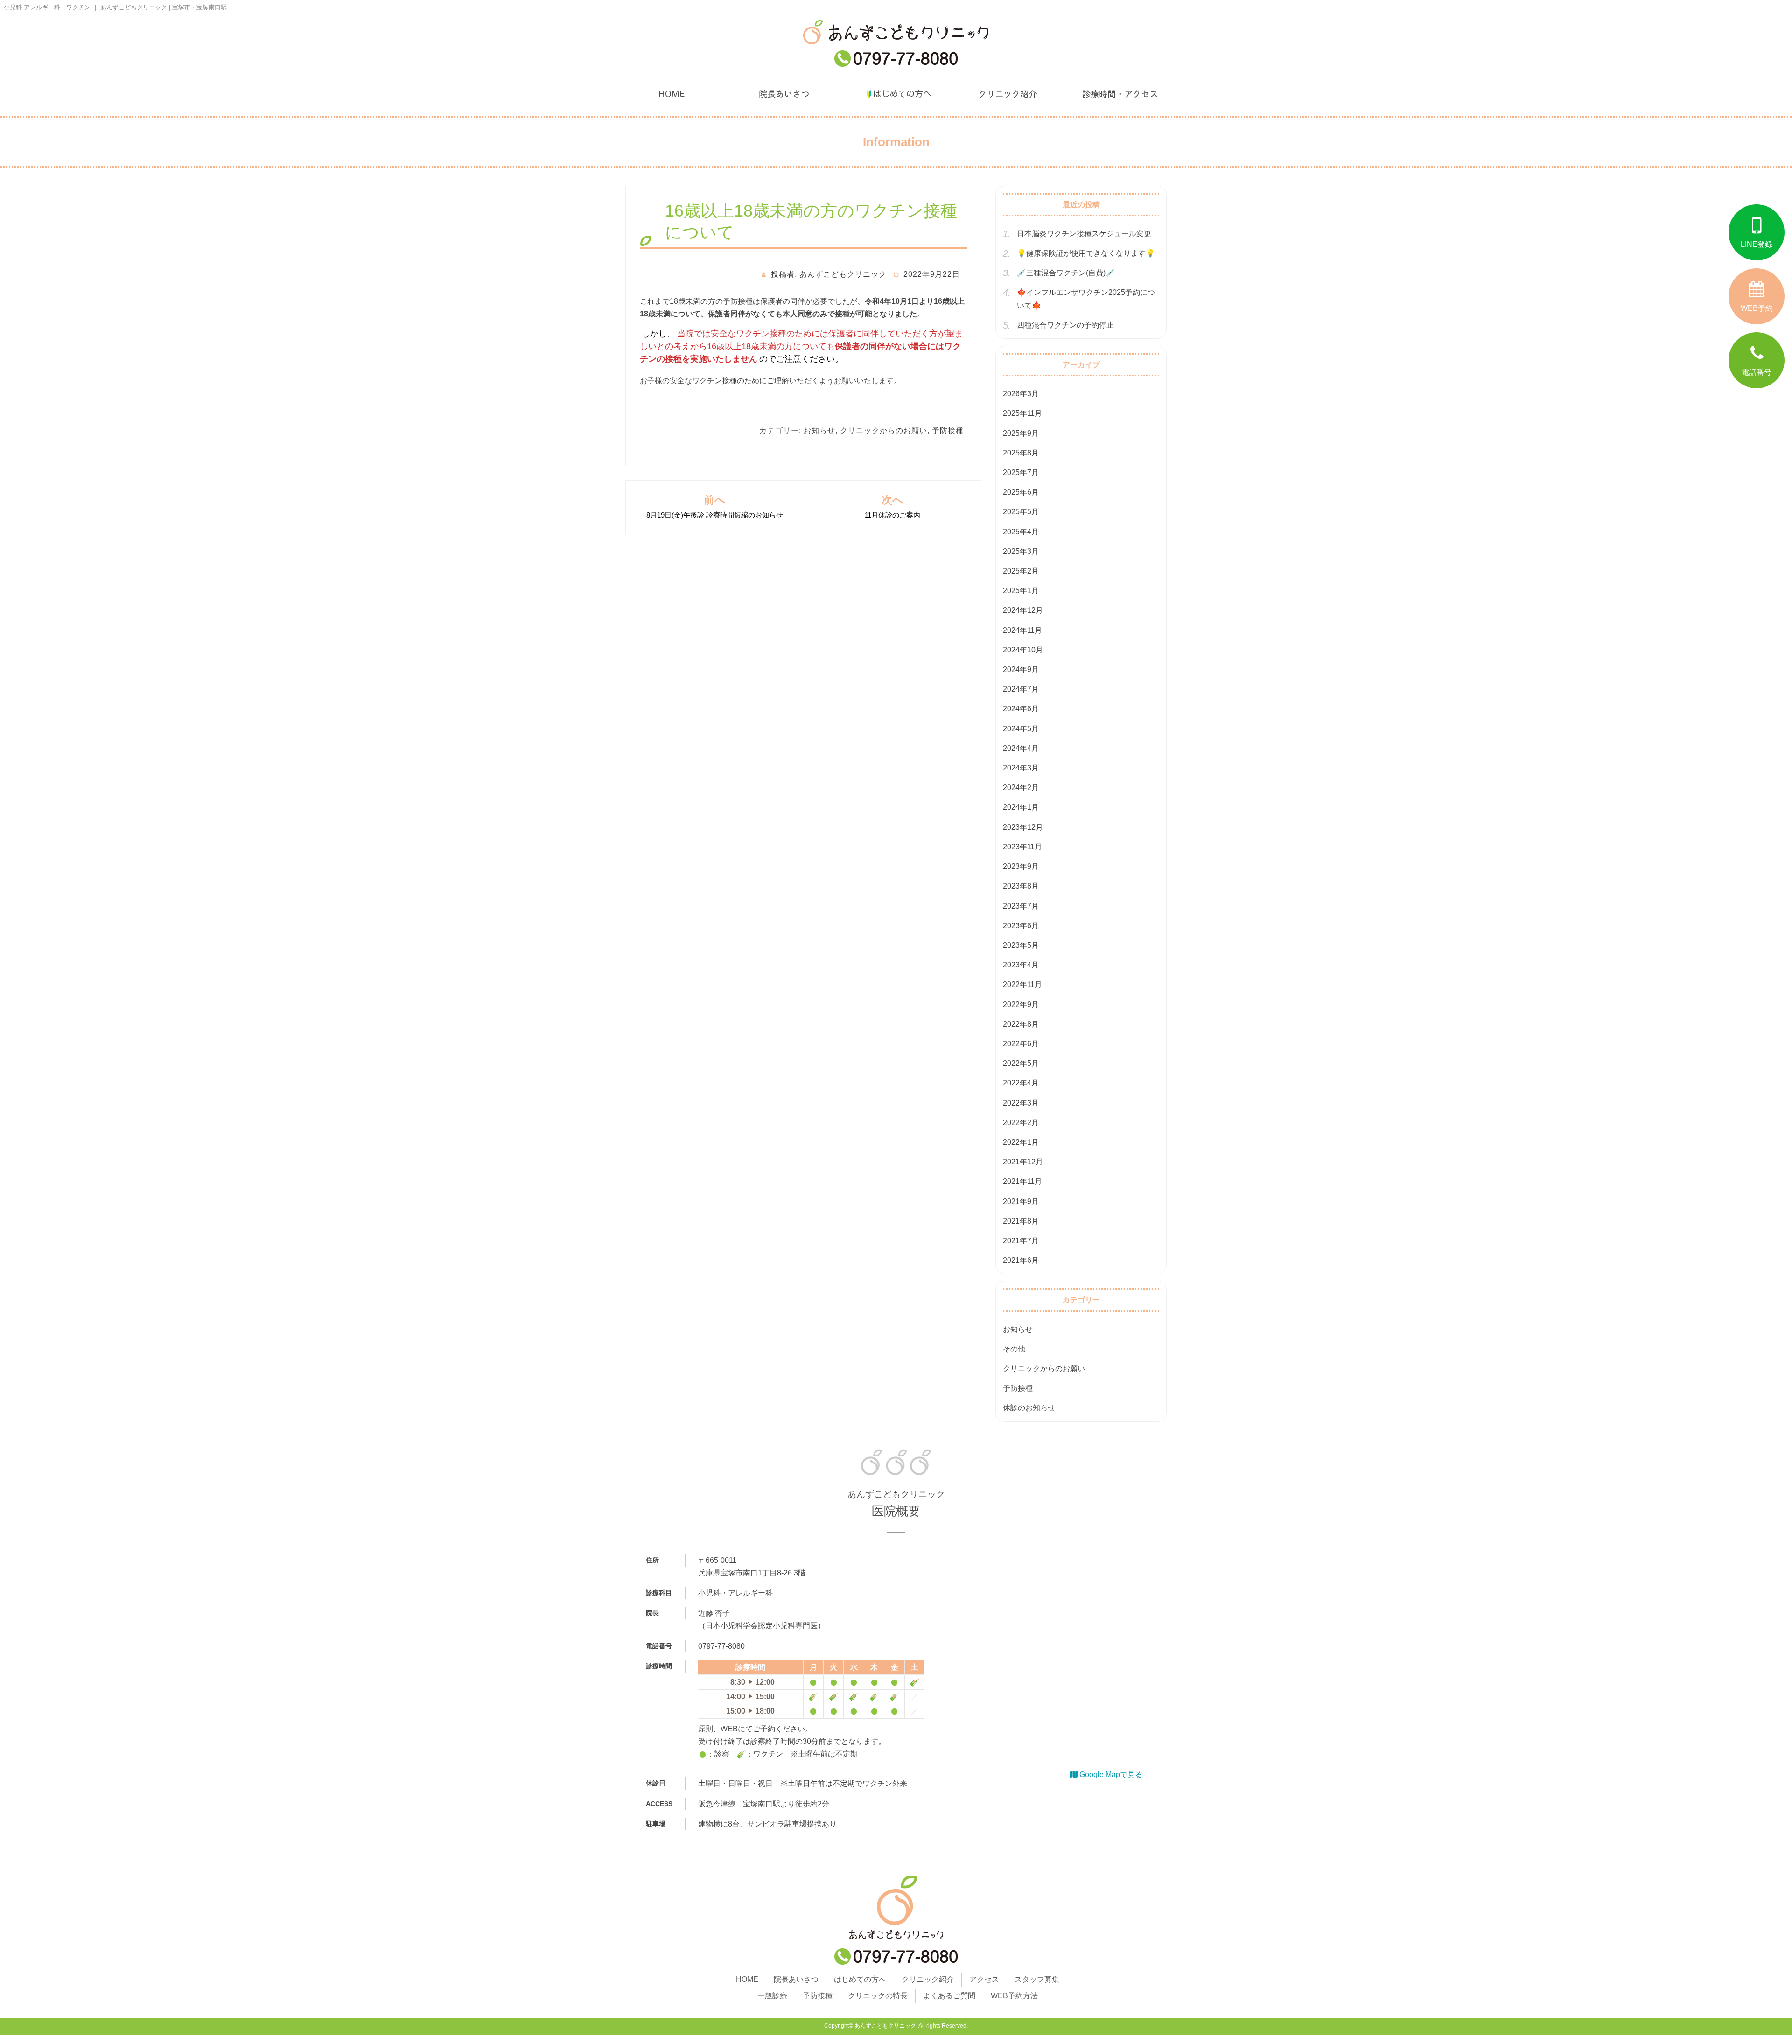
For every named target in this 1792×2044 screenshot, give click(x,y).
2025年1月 (1021, 591)
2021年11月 (1022, 1181)
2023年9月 (1021, 866)
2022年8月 (1021, 1024)
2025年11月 (1022, 413)
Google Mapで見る (1110, 1774)
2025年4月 (1021, 532)
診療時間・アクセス (1120, 94)
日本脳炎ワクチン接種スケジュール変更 (1084, 234)
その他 (1014, 1349)
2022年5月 (1021, 1063)
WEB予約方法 (1014, 1996)
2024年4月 (1021, 748)
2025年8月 (1021, 453)
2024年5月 (1021, 729)
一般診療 (772, 1996)
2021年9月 (1021, 1201)
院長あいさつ (784, 94)
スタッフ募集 (1037, 1979)
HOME (672, 94)
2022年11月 (1022, 984)
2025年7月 (1021, 472)
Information (896, 142)
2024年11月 (1022, 630)
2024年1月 (1021, 807)
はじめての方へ (896, 94)
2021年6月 (1021, 1260)
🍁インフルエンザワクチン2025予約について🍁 (1086, 299)
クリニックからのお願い (884, 430)
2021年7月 (1021, 1241)
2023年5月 (1021, 945)
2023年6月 (1021, 926)
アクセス (984, 1979)
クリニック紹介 (1008, 94)
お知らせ (819, 430)
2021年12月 (1023, 1162)
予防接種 (948, 430)
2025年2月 (1021, 571)
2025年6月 (1021, 492)
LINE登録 (1757, 244)
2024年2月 (1021, 787)
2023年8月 (1021, 886)
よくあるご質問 (949, 1996)
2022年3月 (1021, 1103)
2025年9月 (1021, 433)
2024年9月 (1021, 669)
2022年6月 (1021, 1044)
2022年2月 (1021, 1123)
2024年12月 (1023, 610)
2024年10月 (1023, 650)
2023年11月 (1022, 847)
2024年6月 (1021, 709)
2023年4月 (1021, 965)
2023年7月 (1021, 906)
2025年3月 (1021, 551)
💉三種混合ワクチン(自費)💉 (1066, 273)
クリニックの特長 (878, 1996)
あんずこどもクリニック (885, 2026)
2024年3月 (1021, 768)
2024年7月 (1021, 689)
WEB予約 (1757, 308)
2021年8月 (1021, 1221)
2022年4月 (1021, 1083)
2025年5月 (1021, 512)
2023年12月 (1023, 827)
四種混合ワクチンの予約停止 (1065, 325)
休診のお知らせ (1029, 1408)
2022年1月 (1021, 1142)
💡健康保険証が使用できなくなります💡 (1086, 253)
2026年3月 (1021, 394)
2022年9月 (1021, 1004)
